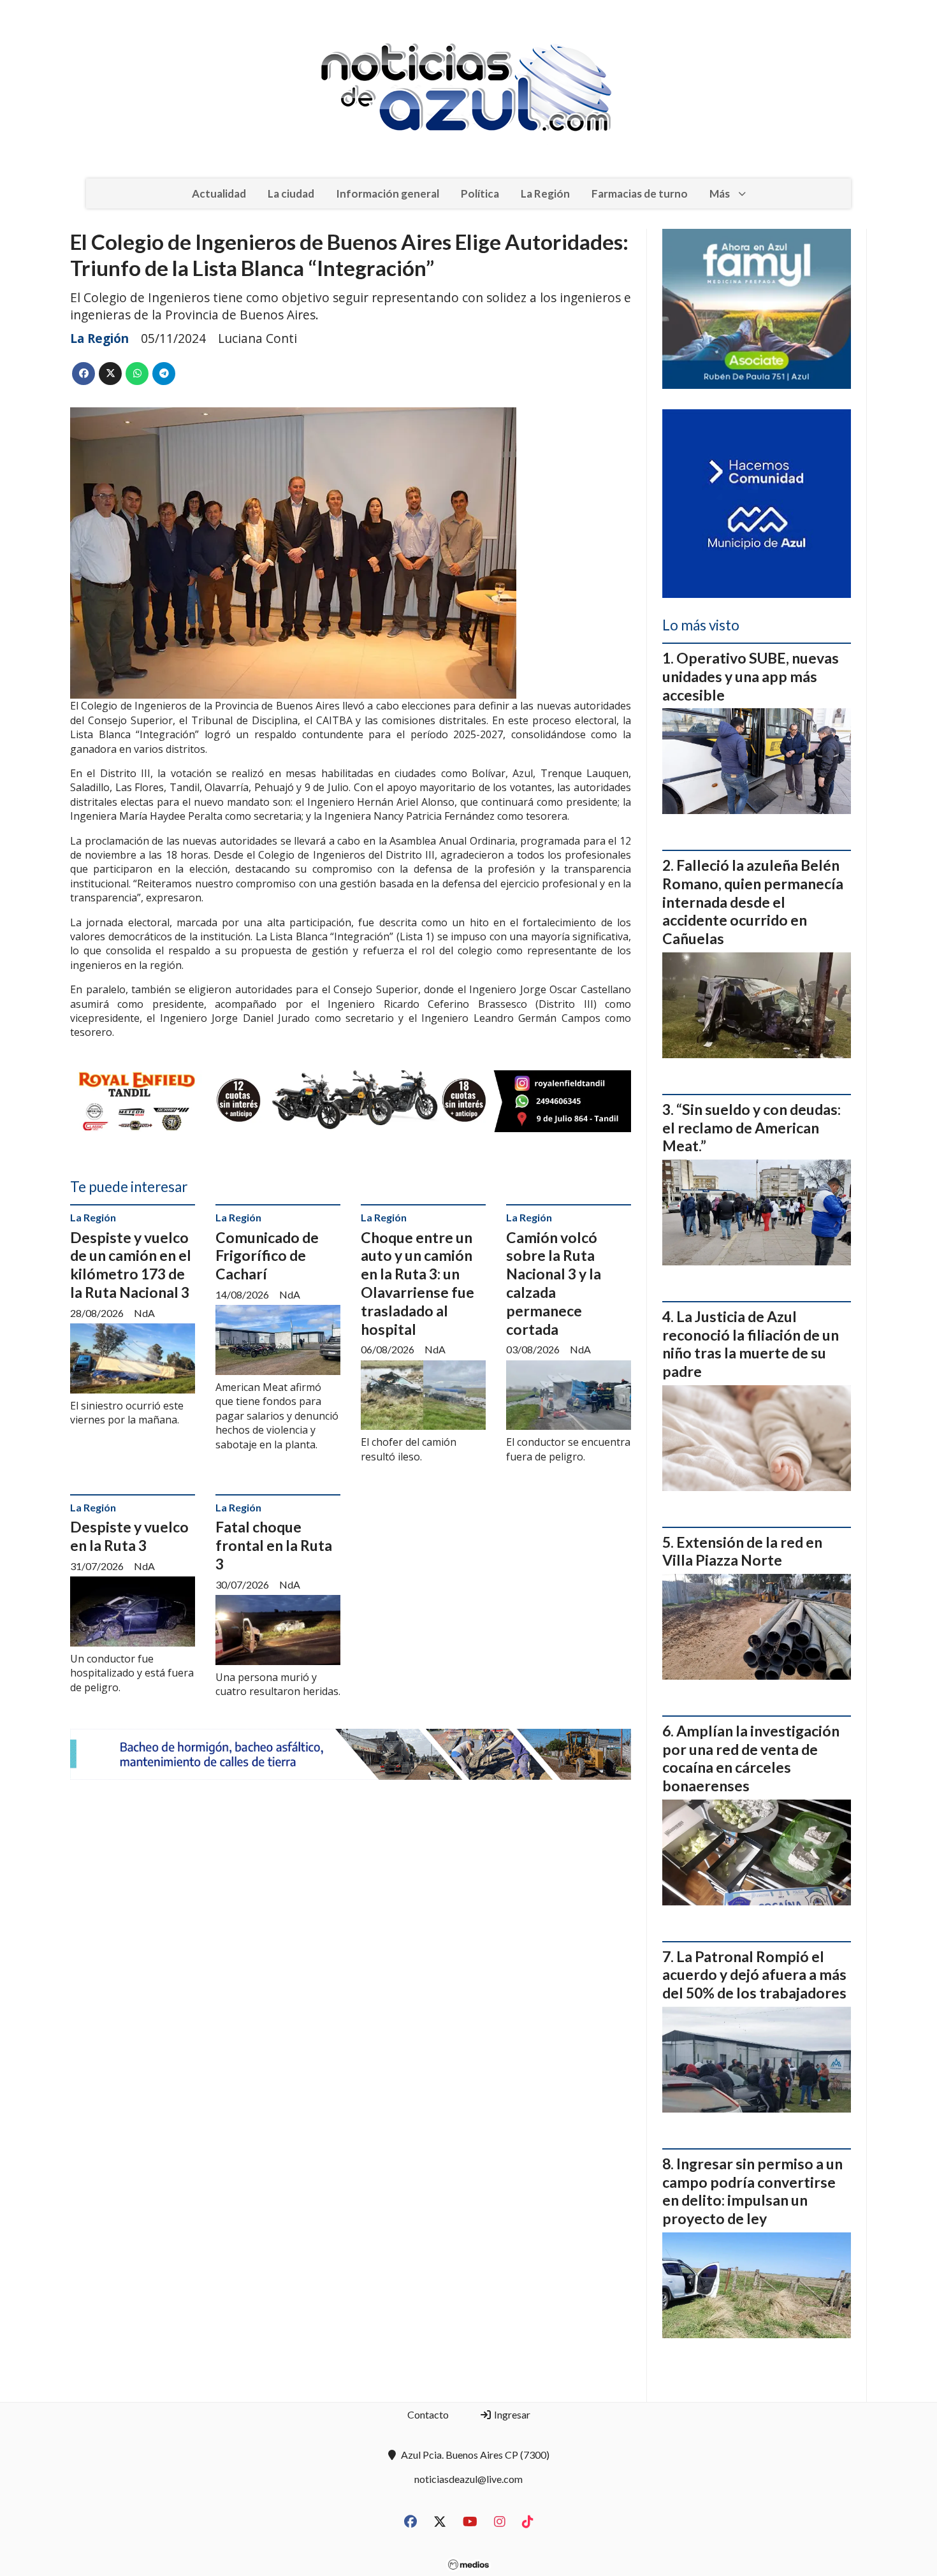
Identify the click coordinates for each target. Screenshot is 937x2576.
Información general (388, 193)
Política (480, 193)
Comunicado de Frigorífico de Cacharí (267, 1256)
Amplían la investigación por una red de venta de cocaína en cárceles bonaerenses (751, 1758)
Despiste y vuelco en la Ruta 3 (129, 1536)
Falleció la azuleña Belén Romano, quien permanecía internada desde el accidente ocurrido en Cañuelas (753, 902)
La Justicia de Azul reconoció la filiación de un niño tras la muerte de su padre (751, 1344)
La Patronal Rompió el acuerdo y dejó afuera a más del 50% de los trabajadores (754, 1975)
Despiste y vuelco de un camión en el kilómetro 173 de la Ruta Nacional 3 (131, 1265)
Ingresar (511, 2414)
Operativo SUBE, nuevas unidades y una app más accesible (751, 676)
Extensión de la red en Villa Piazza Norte (742, 1551)
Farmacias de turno (640, 193)
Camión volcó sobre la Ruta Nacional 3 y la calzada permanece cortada (554, 1283)
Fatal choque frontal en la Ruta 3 (274, 1545)
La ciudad (291, 193)
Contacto (428, 2414)
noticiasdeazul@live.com (468, 2479)
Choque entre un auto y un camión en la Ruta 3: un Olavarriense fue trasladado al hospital (418, 1283)
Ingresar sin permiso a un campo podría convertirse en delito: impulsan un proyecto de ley (752, 2191)
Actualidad (219, 193)
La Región (545, 193)
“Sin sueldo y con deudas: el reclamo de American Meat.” (752, 1128)
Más (720, 193)
